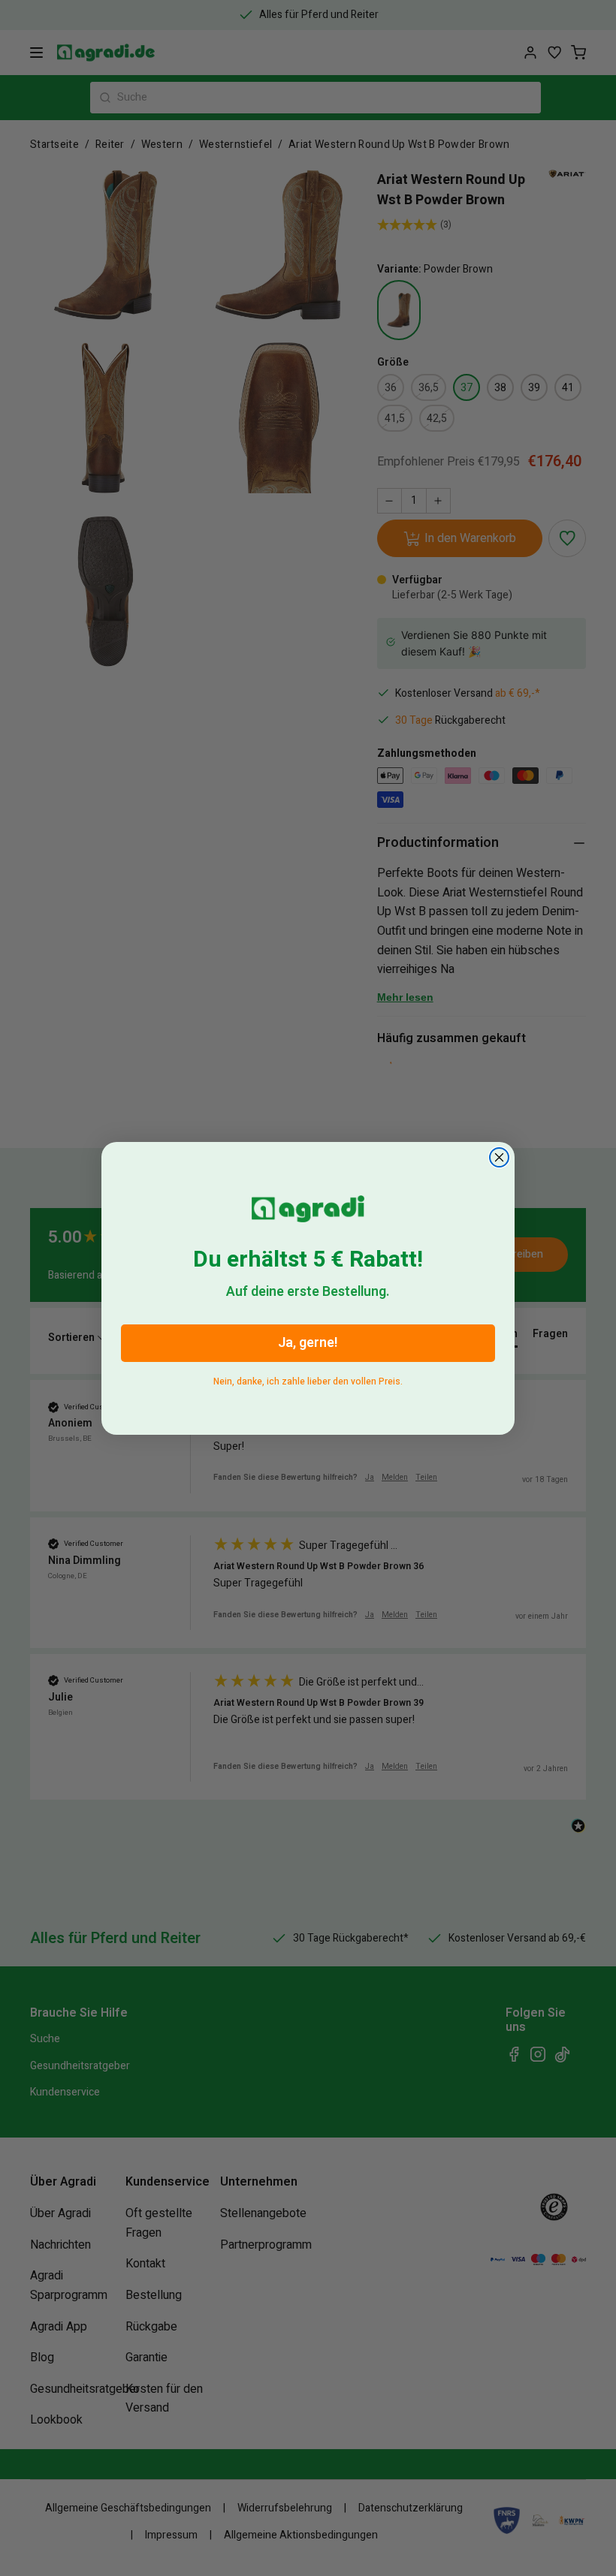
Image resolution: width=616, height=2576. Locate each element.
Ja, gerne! (308, 1343)
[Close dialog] (499, 1157)
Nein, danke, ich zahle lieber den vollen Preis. (308, 1379)
